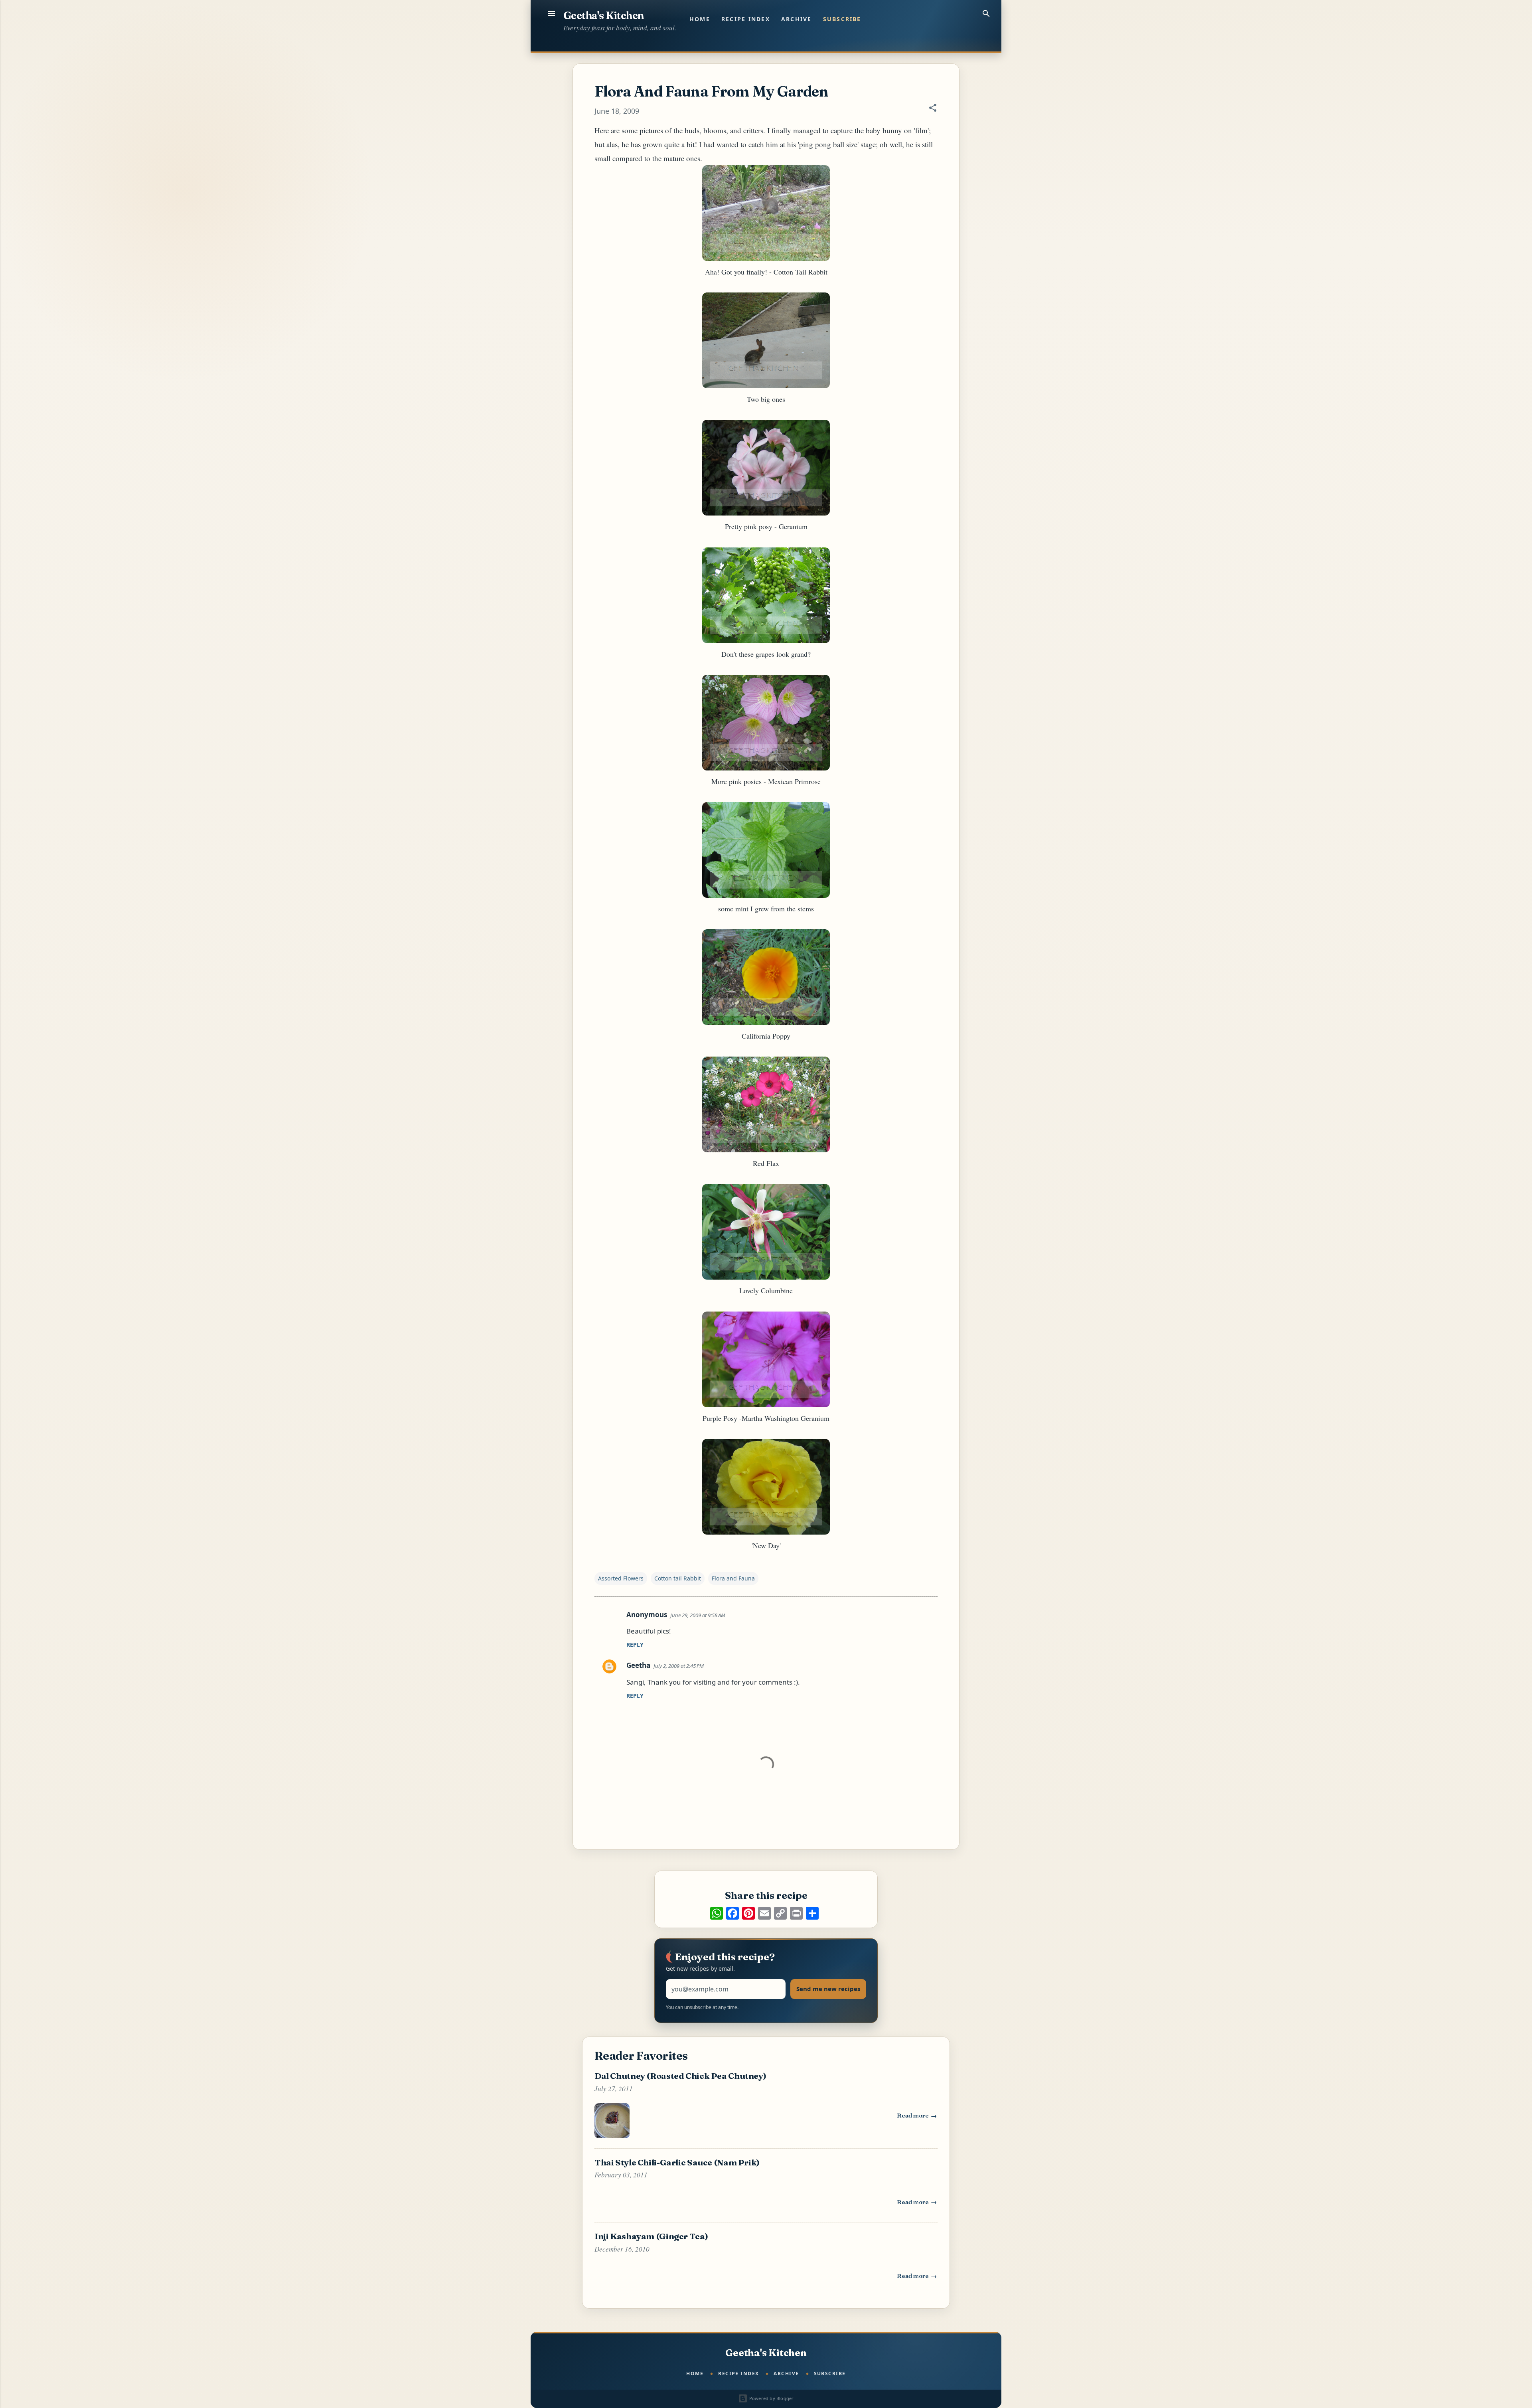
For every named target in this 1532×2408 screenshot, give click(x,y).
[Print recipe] (796, 1913)
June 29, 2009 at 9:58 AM (698, 1615)
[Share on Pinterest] (748, 1913)
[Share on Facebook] (732, 1913)
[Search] (986, 14)
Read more (917, 2117)
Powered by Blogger (771, 2398)
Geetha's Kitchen (604, 16)
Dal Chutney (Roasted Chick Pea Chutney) (680, 2076)
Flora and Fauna (733, 1578)
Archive (797, 19)
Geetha (638, 1665)
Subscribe (842, 19)
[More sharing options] (812, 1913)
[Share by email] (764, 1913)
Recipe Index (746, 19)
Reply (635, 1645)
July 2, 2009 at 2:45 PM (679, 1666)
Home (700, 19)
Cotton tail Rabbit (678, 1578)
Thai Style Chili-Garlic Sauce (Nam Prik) (677, 2162)
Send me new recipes (828, 1989)
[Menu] (551, 14)
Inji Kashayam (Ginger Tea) (651, 2236)
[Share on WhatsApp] (717, 1913)
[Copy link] (780, 1913)
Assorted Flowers (621, 1578)
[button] (933, 109)
